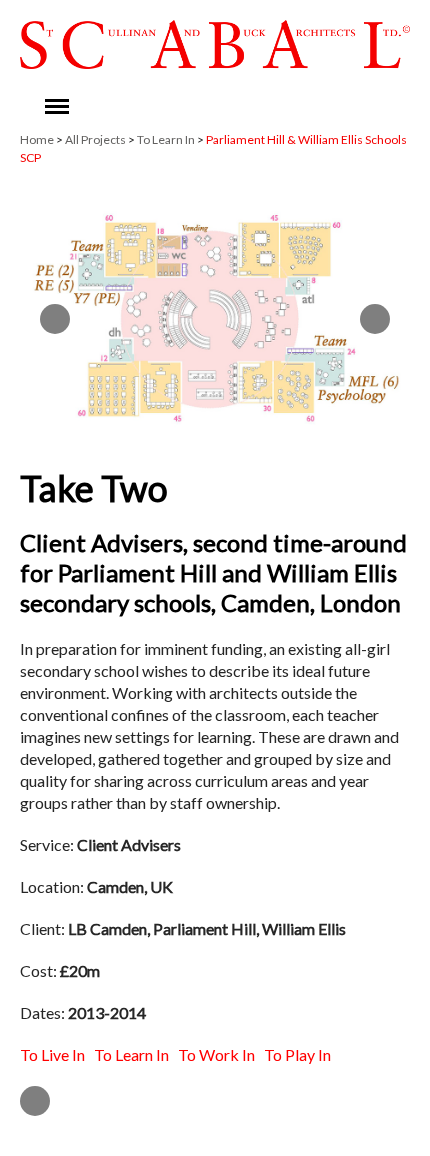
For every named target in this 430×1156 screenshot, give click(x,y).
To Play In (297, 1054)
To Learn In (166, 139)
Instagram (383, 107)
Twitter (341, 107)
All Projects (95, 139)
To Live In (52, 1054)
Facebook (299, 107)
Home (37, 139)
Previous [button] (55, 319)
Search (257, 107)
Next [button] (375, 319)
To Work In (216, 1054)
